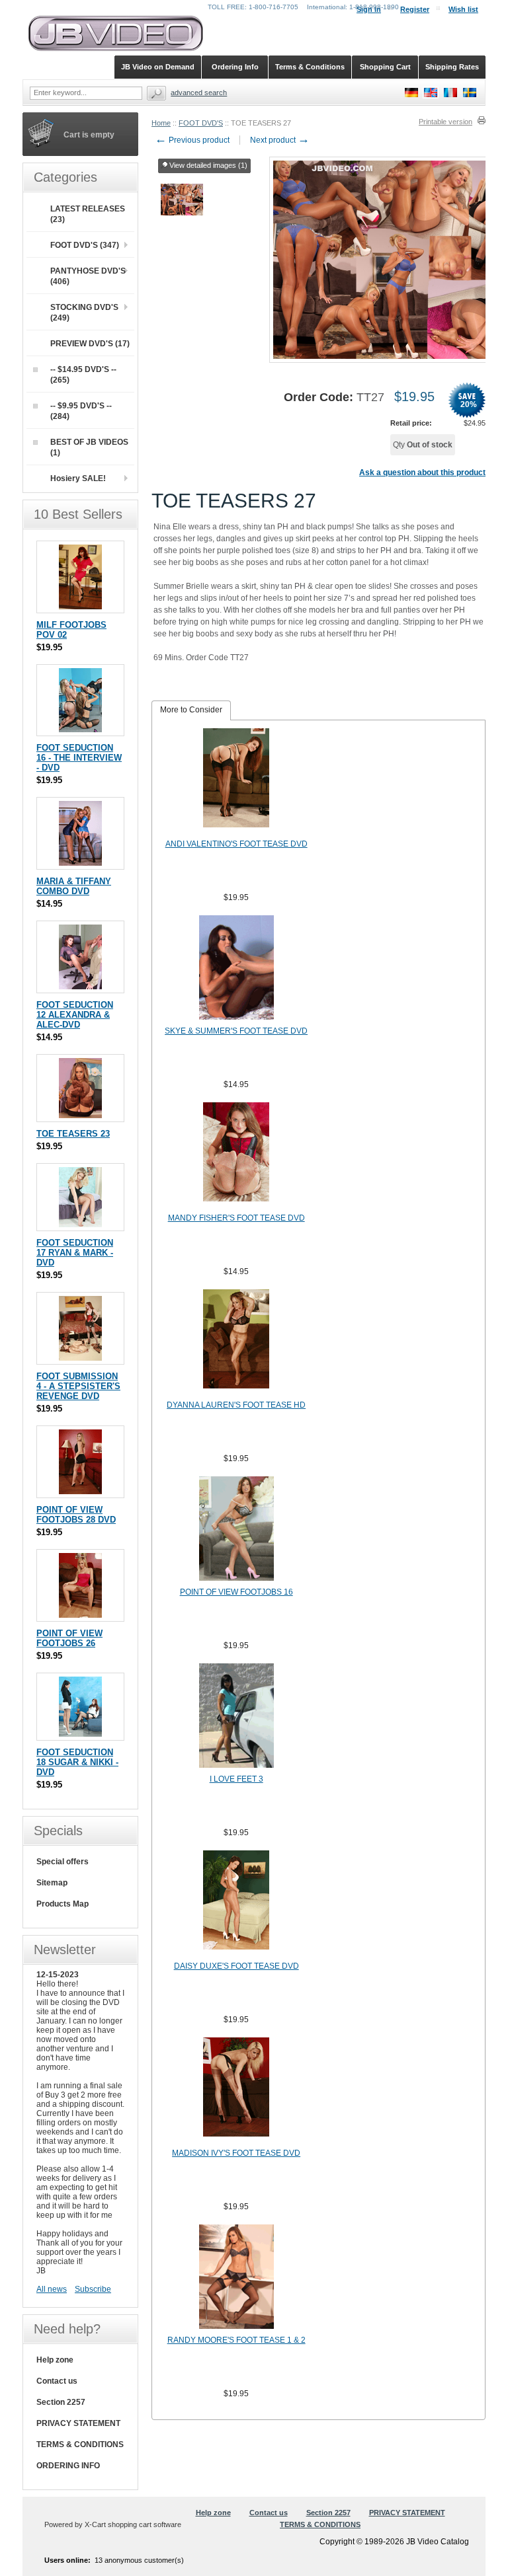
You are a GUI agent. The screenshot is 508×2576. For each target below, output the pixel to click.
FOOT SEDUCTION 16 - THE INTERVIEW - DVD (79, 758)
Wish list (463, 9)
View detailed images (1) (208, 165)
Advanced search (199, 93)
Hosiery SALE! (78, 478)
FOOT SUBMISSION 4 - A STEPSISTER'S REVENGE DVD (78, 1386)
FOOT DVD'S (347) (85, 245)
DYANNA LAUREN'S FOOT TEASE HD (236, 1405)
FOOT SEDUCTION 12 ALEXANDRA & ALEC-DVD (75, 1015)
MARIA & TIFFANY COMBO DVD (74, 886)
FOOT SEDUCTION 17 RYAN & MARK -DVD (75, 1253)
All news (52, 2289)
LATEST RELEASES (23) (88, 214)
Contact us (57, 2381)
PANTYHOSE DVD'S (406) (88, 276)
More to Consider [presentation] (191, 710)
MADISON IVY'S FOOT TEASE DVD (236, 2153)
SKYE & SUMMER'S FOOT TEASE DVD (236, 1031)
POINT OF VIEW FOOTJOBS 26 (69, 1638)
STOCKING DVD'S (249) (84, 313)
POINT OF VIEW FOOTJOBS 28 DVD (76, 1515)
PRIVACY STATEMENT (78, 2423)
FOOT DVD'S (201, 123)
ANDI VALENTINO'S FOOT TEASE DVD (236, 844)
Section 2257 (61, 2402)
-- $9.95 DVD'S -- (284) (81, 411)
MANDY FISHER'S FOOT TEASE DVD (236, 1218)
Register (415, 9)
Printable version (445, 122)
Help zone (55, 2360)
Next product (280, 140)
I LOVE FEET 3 (236, 1779)
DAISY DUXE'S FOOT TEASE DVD (236, 1966)
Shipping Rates (452, 67)
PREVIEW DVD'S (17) (90, 344)
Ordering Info (235, 67)
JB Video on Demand (158, 67)
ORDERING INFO (68, 2466)
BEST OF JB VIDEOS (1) (89, 447)
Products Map (63, 1904)
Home (161, 123)
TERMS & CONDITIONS (80, 2444)
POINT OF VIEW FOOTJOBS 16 (236, 1592)
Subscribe (93, 2289)
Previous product (192, 140)
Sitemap (52, 1883)
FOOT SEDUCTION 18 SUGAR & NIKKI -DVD (77, 1762)
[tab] (191, 710)
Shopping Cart (385, 67)
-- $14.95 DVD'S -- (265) (83, 375)
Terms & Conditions (310, 67)
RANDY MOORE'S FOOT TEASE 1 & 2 (236, 2340)
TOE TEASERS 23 (73, 1134)
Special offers (63, 1862)
